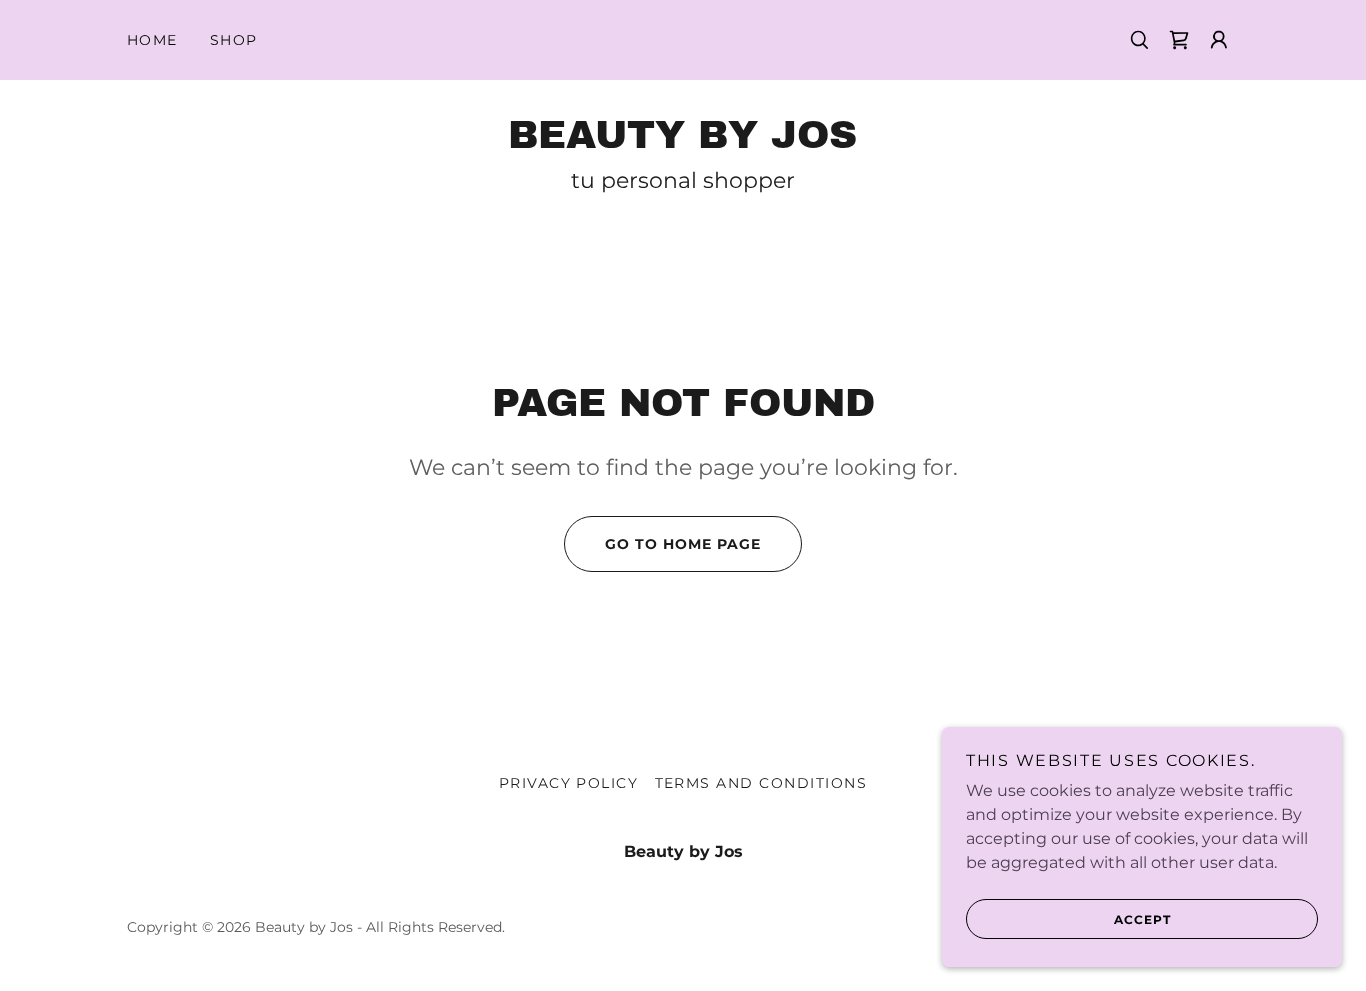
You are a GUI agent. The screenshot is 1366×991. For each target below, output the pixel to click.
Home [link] (152, 40)
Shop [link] (234, 40)
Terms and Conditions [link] (761, 783)
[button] (1219, 40)
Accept (1142, 919)
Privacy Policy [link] (569, 783)
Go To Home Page (683, 544)
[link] (1179, 40)
